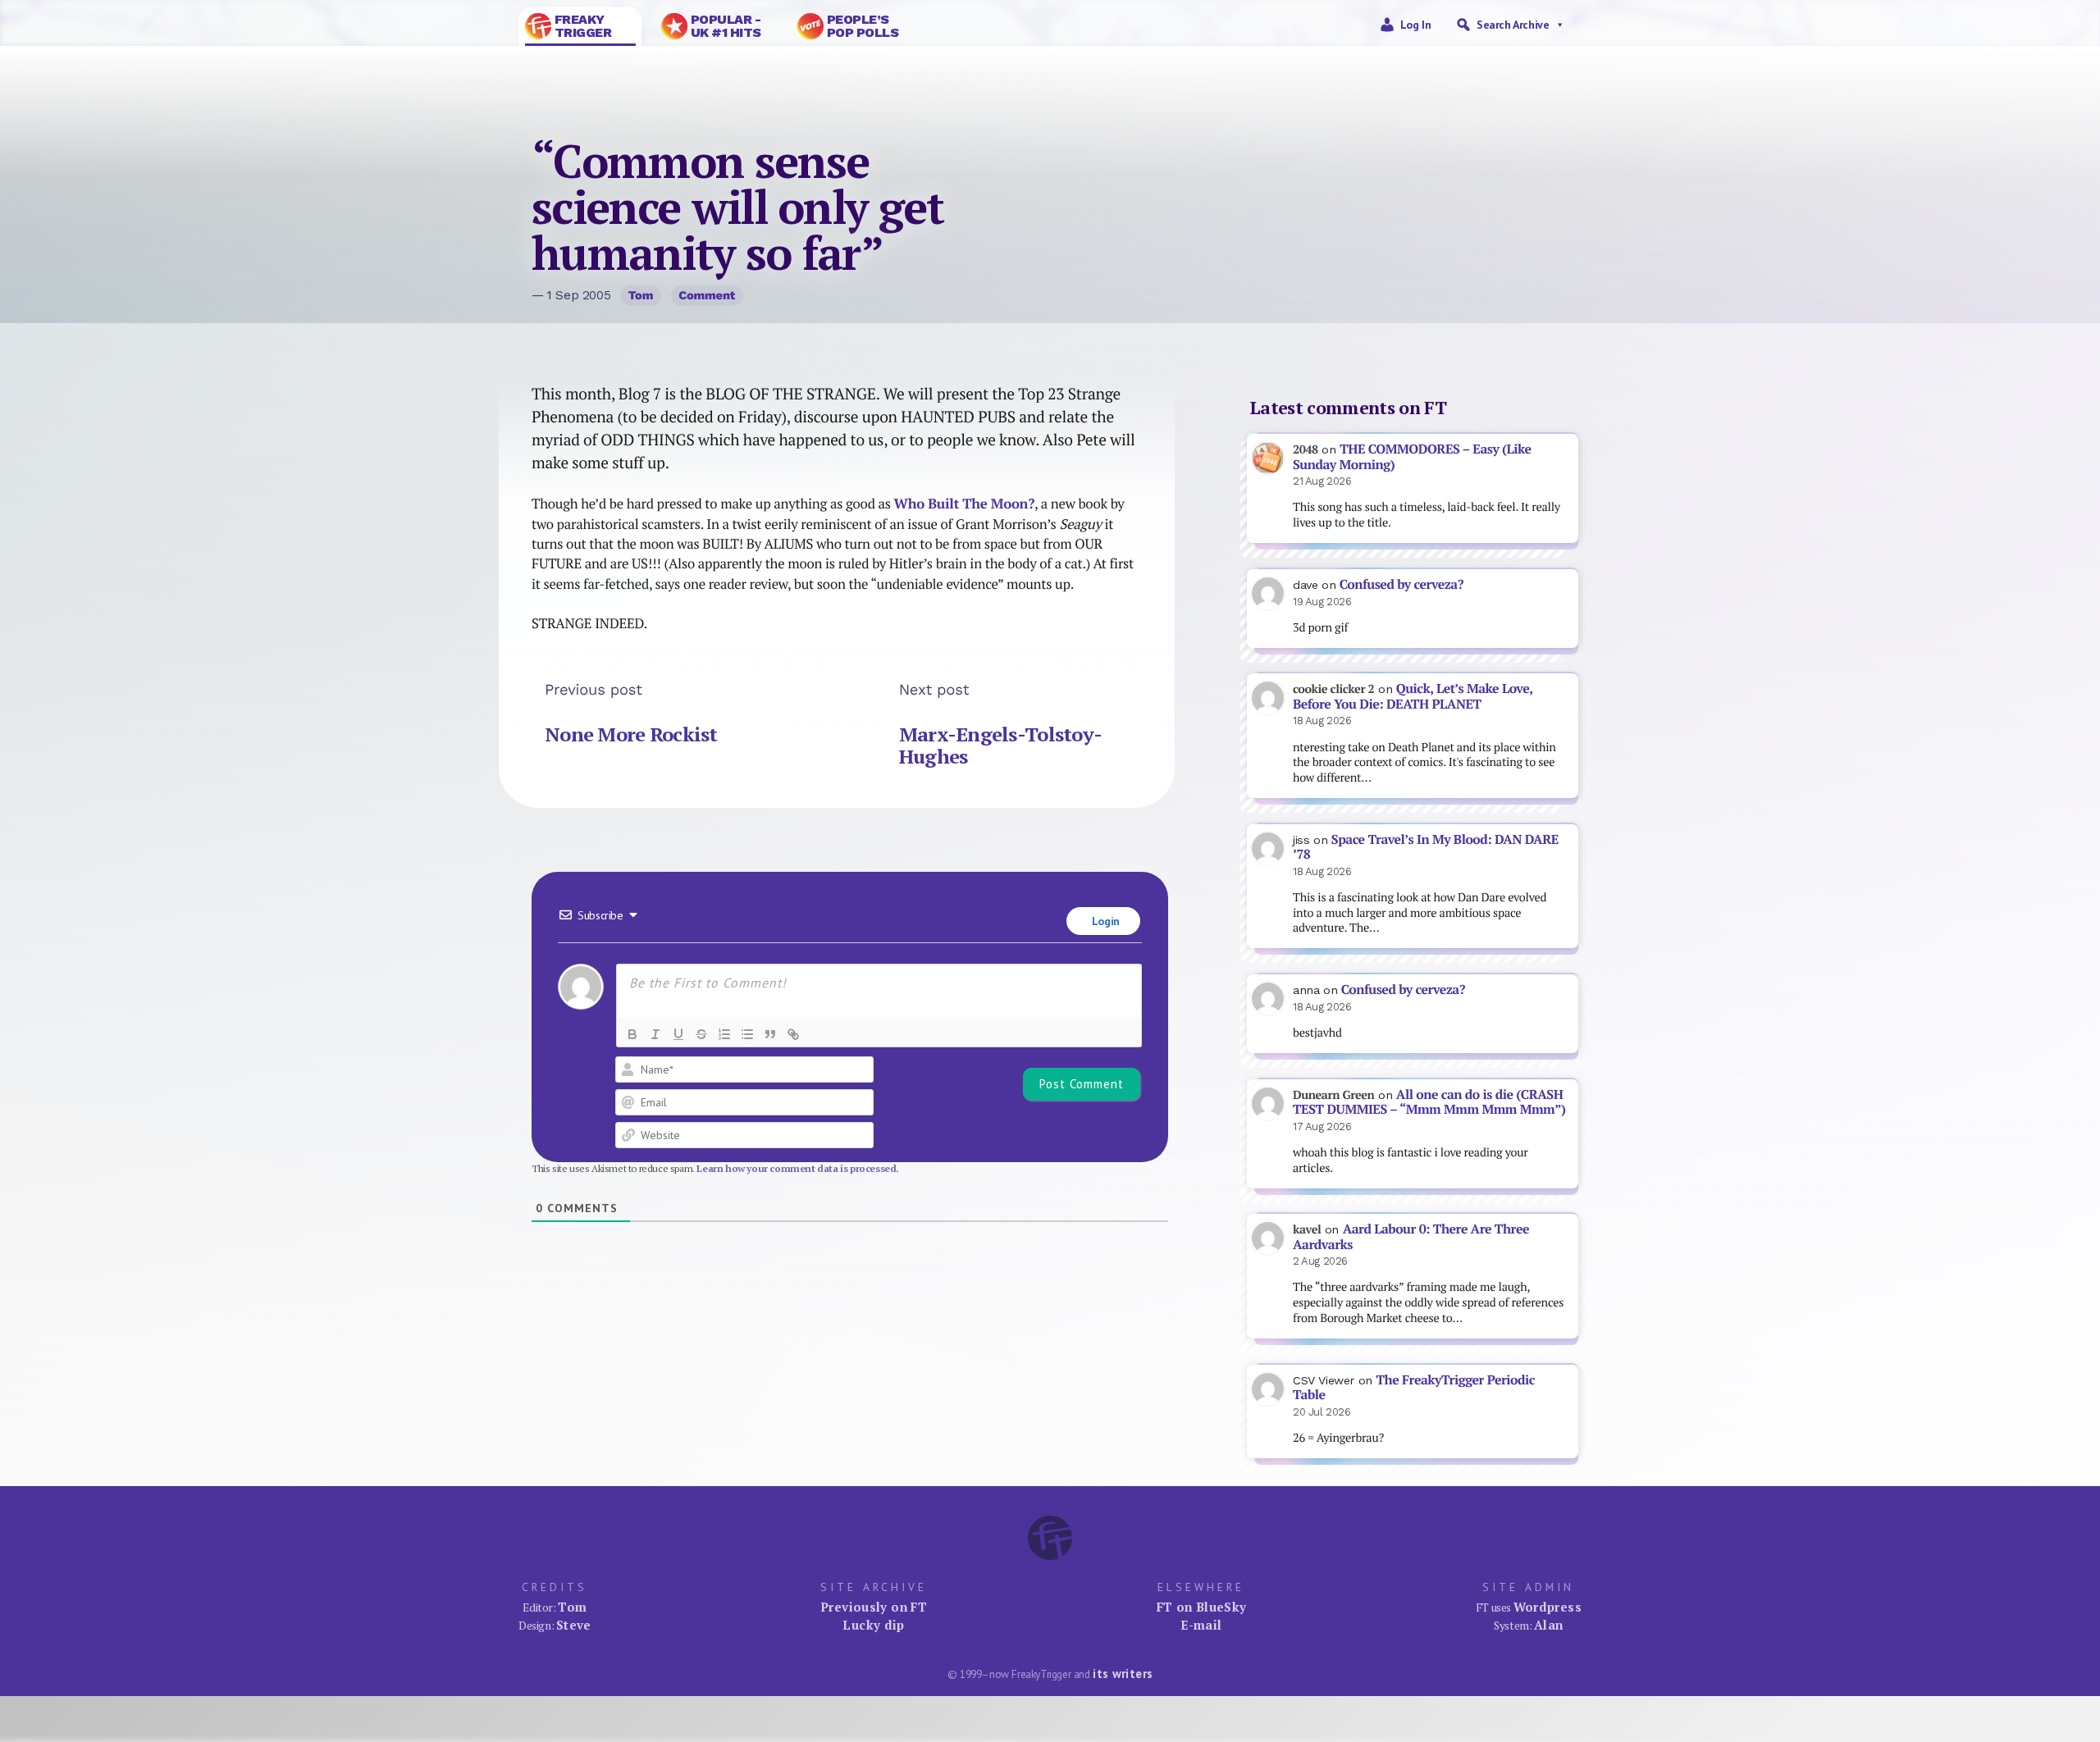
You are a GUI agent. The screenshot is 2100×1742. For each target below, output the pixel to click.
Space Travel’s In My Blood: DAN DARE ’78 (1426, 847)
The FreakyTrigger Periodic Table (1414, 1388)
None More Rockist (631, 734)
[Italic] (655, 1034)
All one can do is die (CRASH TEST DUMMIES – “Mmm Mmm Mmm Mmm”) (1429, 1102)
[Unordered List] (747, 1034)
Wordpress (1548, 1607)
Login (1104, 921)
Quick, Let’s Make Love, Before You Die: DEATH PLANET (1413, 696)
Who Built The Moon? (964, 504)
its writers (1123, 1674)
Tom (641, 295)
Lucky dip (873, 1625)
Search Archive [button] (1513, 25)
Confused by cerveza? (1402, 584)
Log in (1416, 25)
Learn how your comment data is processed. (798, 1168)
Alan (1549, 1625)
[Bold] (632, 1034)
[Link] (793, 1034)
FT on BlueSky (1202, 1607)
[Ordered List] (724, 1034)
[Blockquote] (770, 1034)
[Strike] (701, 1034)
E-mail (1201, 1625)
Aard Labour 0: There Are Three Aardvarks (1411, 1237)
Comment (707, 295)
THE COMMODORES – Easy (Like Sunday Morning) (1412, 457)
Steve (574, 1625)
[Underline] (678, 1034)
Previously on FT (874, 1607)
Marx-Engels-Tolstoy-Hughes (1001, 746)
